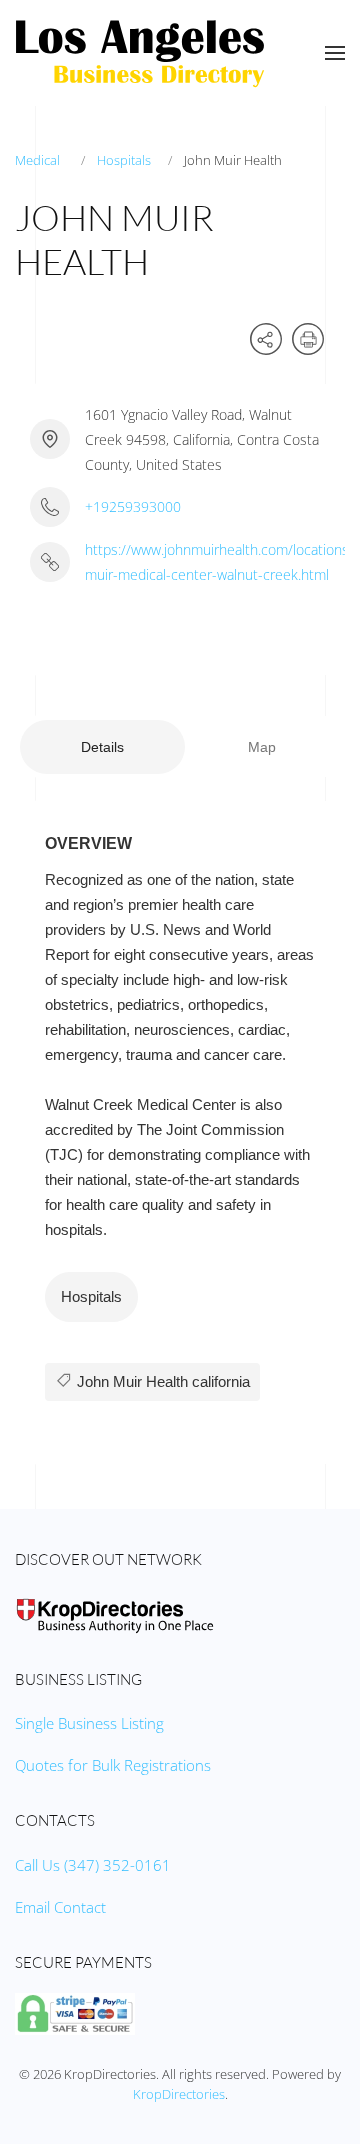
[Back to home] (140, 53)
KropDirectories (179, 2094)
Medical (37, 160)
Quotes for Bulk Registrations (113, 1765)
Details (102, 747)
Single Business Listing (89, 1723)
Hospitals (124, 160)
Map (262, 747)
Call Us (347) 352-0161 (93, 1865)
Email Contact (60, 1907)
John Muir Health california (161, 1381)
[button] (335, 53)
